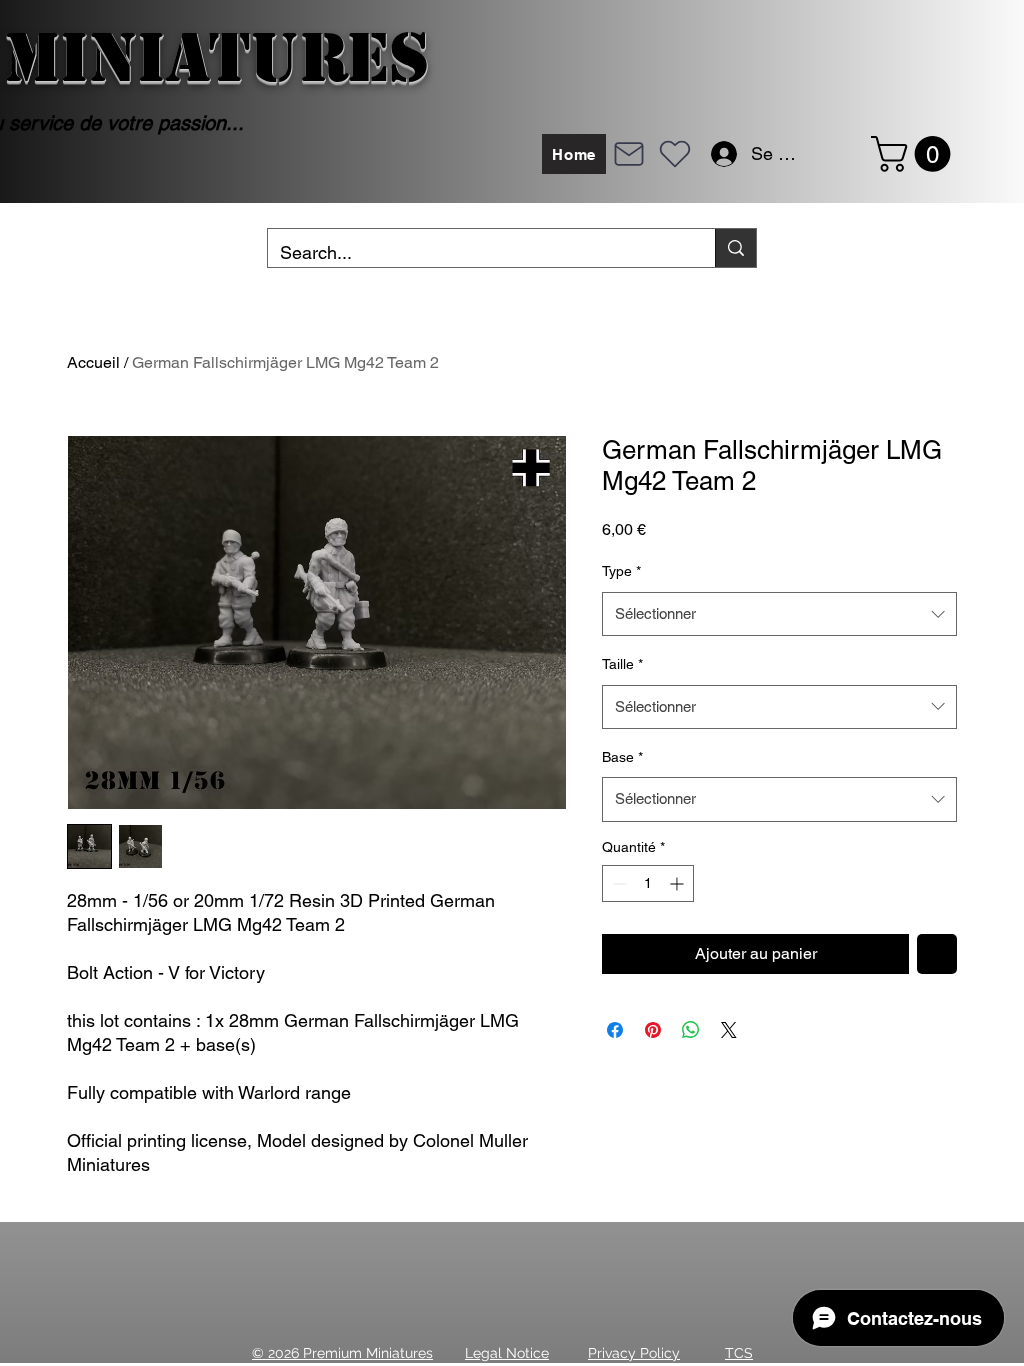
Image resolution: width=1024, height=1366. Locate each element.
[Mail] (629, 154)
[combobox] (779, 614)
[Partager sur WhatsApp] (691, 1030)
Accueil (93, 362)
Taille (622, 664)
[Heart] (675, 154)
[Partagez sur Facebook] (615, 1030)
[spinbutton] (648, 883)
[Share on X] (729, 1030)
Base (622, 757)
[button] (915, 154)
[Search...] (735, 248)
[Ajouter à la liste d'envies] (937, 954)
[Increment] (678, 883)
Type (621, 571)
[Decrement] (617, 883)
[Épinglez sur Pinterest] (653, 1030)
